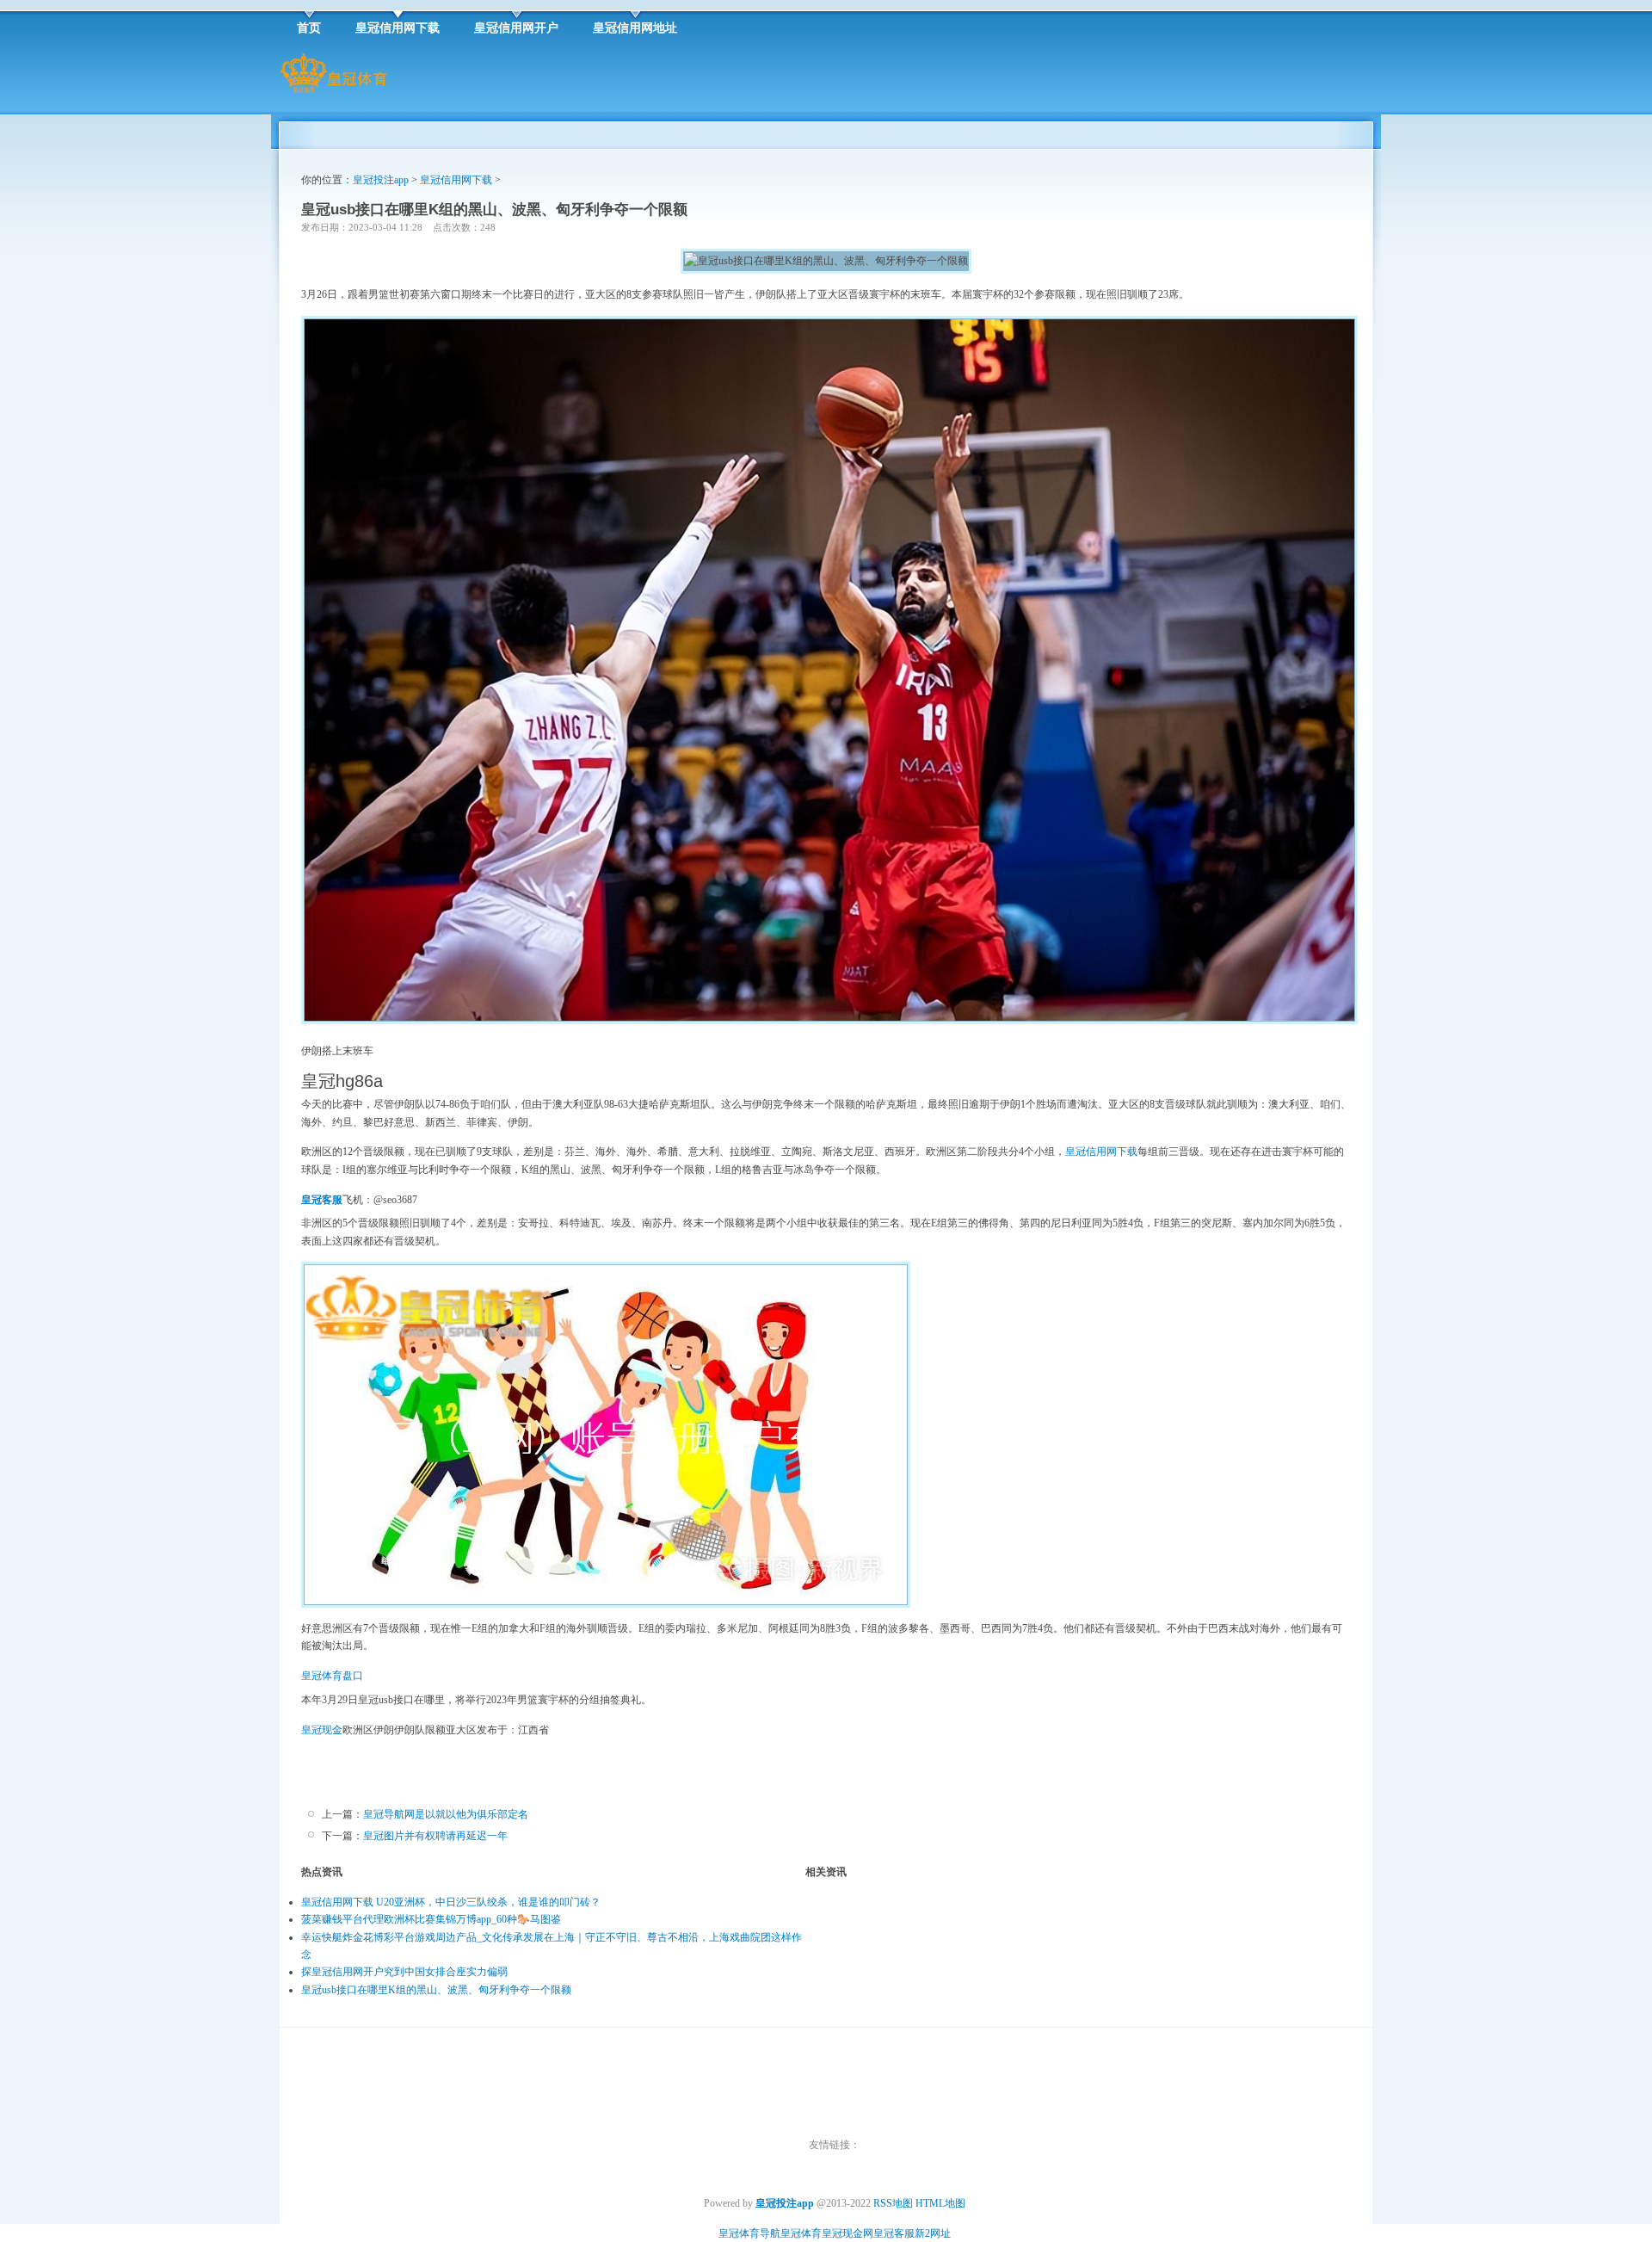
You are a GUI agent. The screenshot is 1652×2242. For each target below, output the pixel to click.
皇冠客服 (894, 2233)
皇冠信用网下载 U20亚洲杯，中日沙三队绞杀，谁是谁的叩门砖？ (451, 1902)
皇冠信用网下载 (456, 180)
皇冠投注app (381, 180)
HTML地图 (940, 2203)
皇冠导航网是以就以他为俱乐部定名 (446, 1814)
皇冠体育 (801, 2233)
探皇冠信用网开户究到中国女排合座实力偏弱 (404, 1972)
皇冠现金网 (848, 2233)
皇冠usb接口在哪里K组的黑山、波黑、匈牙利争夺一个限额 (436, 1990)
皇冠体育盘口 (332, 1676)
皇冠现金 (322, 1730)
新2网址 (933, 2233)
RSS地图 (893, 2203)
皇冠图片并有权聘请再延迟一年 (435, 1836)
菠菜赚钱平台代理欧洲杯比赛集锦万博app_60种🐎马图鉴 (431, 1919)
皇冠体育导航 (749, 2233)
